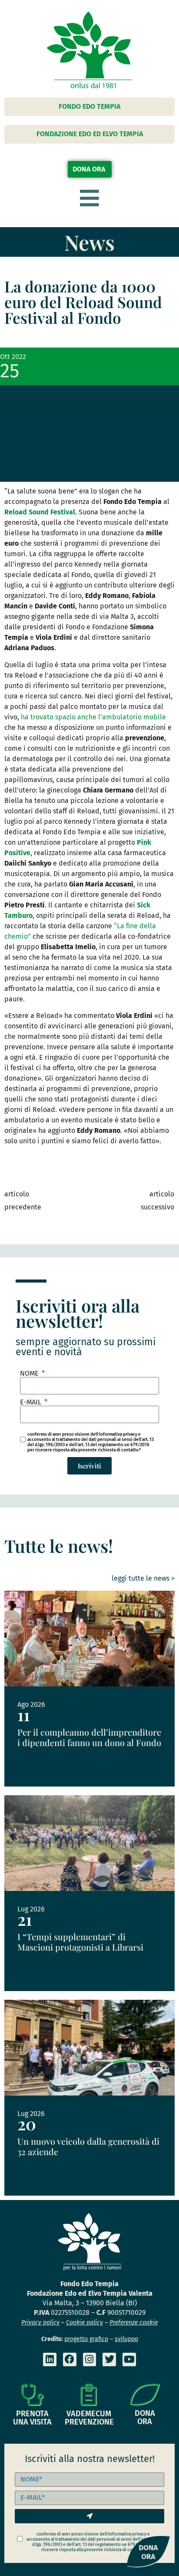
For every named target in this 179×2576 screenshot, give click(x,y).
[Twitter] (109, 2359)
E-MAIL (31, 1402)
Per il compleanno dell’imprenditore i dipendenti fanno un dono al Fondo (89, 1737)
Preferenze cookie (134, 2322)
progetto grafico (86, 2339)
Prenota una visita (32, 2418)
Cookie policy (85, 2322)
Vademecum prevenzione (89, 2418)
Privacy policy (40, 2322)
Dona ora (145, 2417)
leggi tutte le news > (143, 1578)
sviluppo (126, 2339)
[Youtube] (129, 2359)
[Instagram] (90, 2359)
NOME (30, 1374)
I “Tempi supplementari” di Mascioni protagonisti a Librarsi (80, 1942)
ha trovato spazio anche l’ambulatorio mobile (93, 717)
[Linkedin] (50, 2359)
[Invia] (89, 2516)
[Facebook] (70, 2359)
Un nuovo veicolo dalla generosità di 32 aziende (88, 2146)
